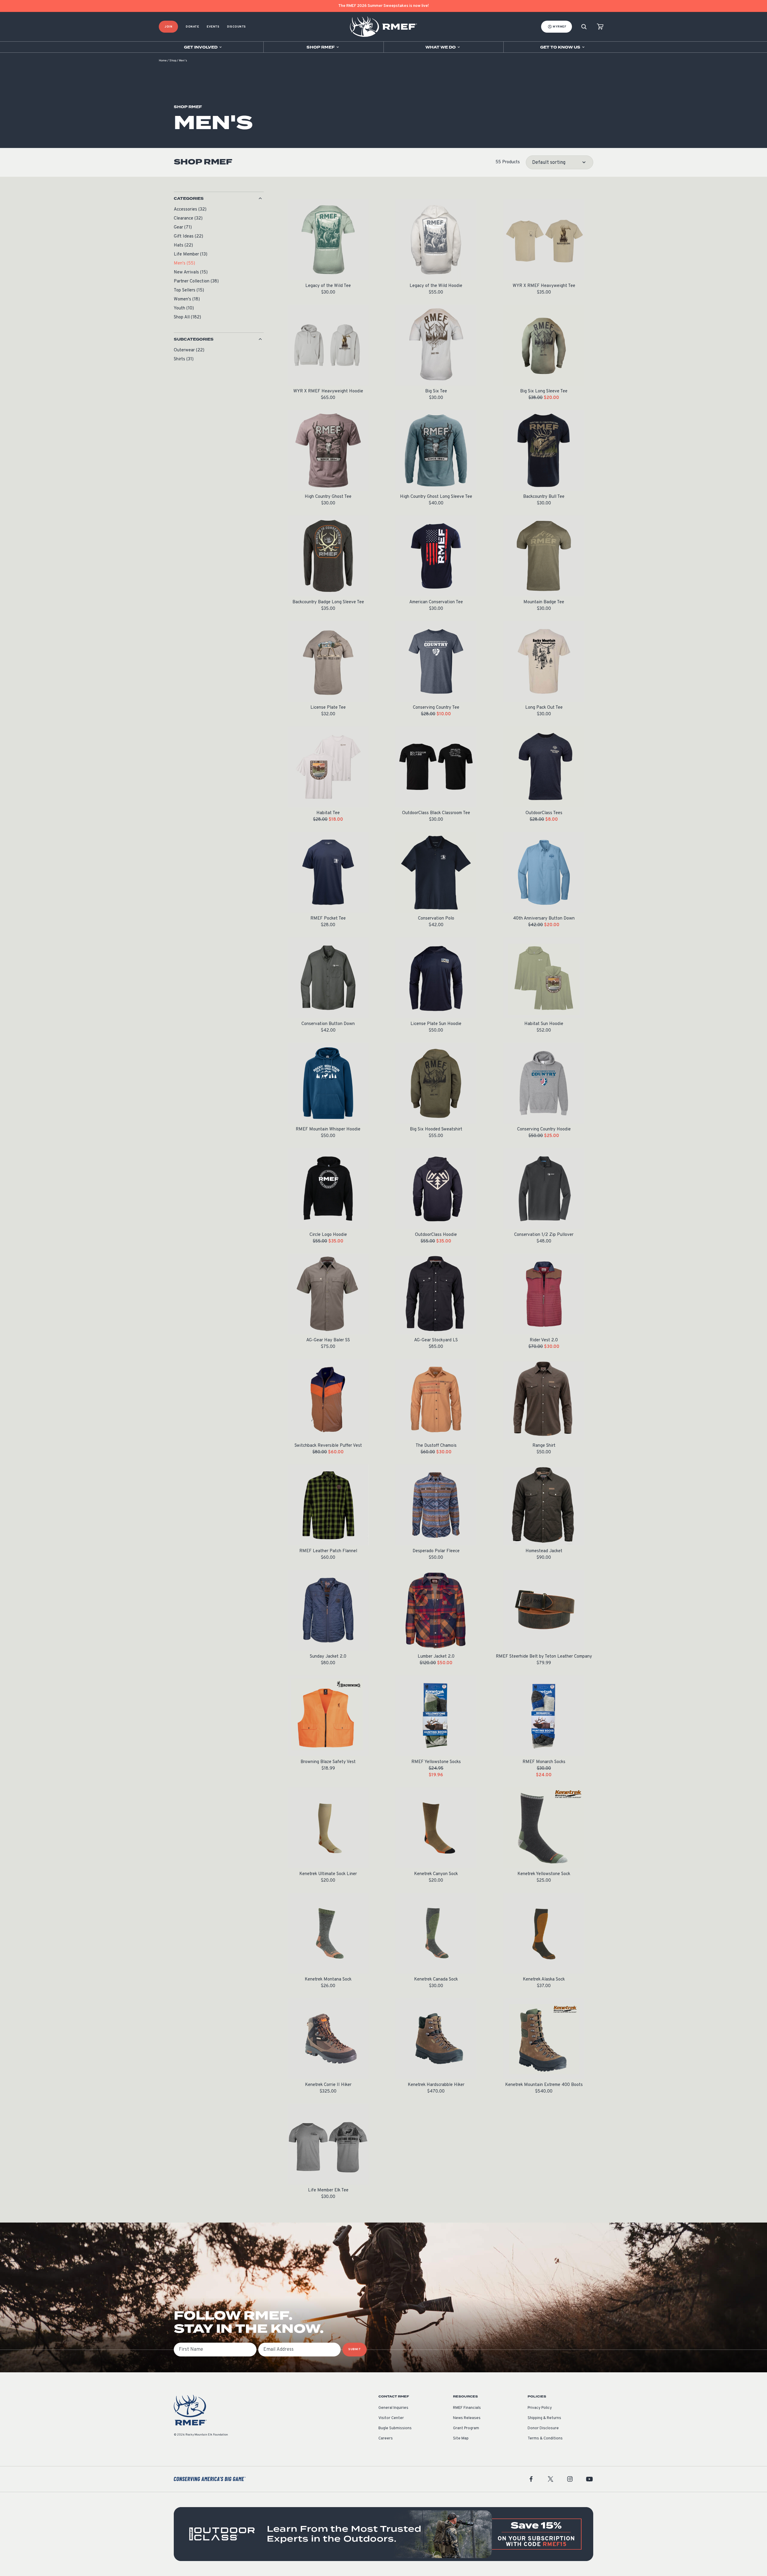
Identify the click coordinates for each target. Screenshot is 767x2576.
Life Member (191, 254)
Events (213, 27)
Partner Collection (196, 281)
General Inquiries (393, 2408)
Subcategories (194, 339)
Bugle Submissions (395, 2428)
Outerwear (189, 350)
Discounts (237, 27)
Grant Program (466, 2428)
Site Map (461, 2439)
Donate (192, 27)
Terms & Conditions (545, 2439)
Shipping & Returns (544, 2418)
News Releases (467, 2418)
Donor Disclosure (543, 2428)
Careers (386, 2439)
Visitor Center (391, 2418)
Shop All (187, 317)
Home (163, 61)
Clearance (188, 219)
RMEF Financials (467, 2408)
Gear (183, 227)
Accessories (190, 210)
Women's (187, 299)
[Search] (584, 27)
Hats (183, 245)
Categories (189, 199)
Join (168, 27)
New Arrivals (191, 272)
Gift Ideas (188, 236)
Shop (173, 61)
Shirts (184, 359)
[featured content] (383, 2534)
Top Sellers (189, 290)
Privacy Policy (540, 2408)
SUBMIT (355, 2349)
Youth (184, 308)
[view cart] (600, 27)
